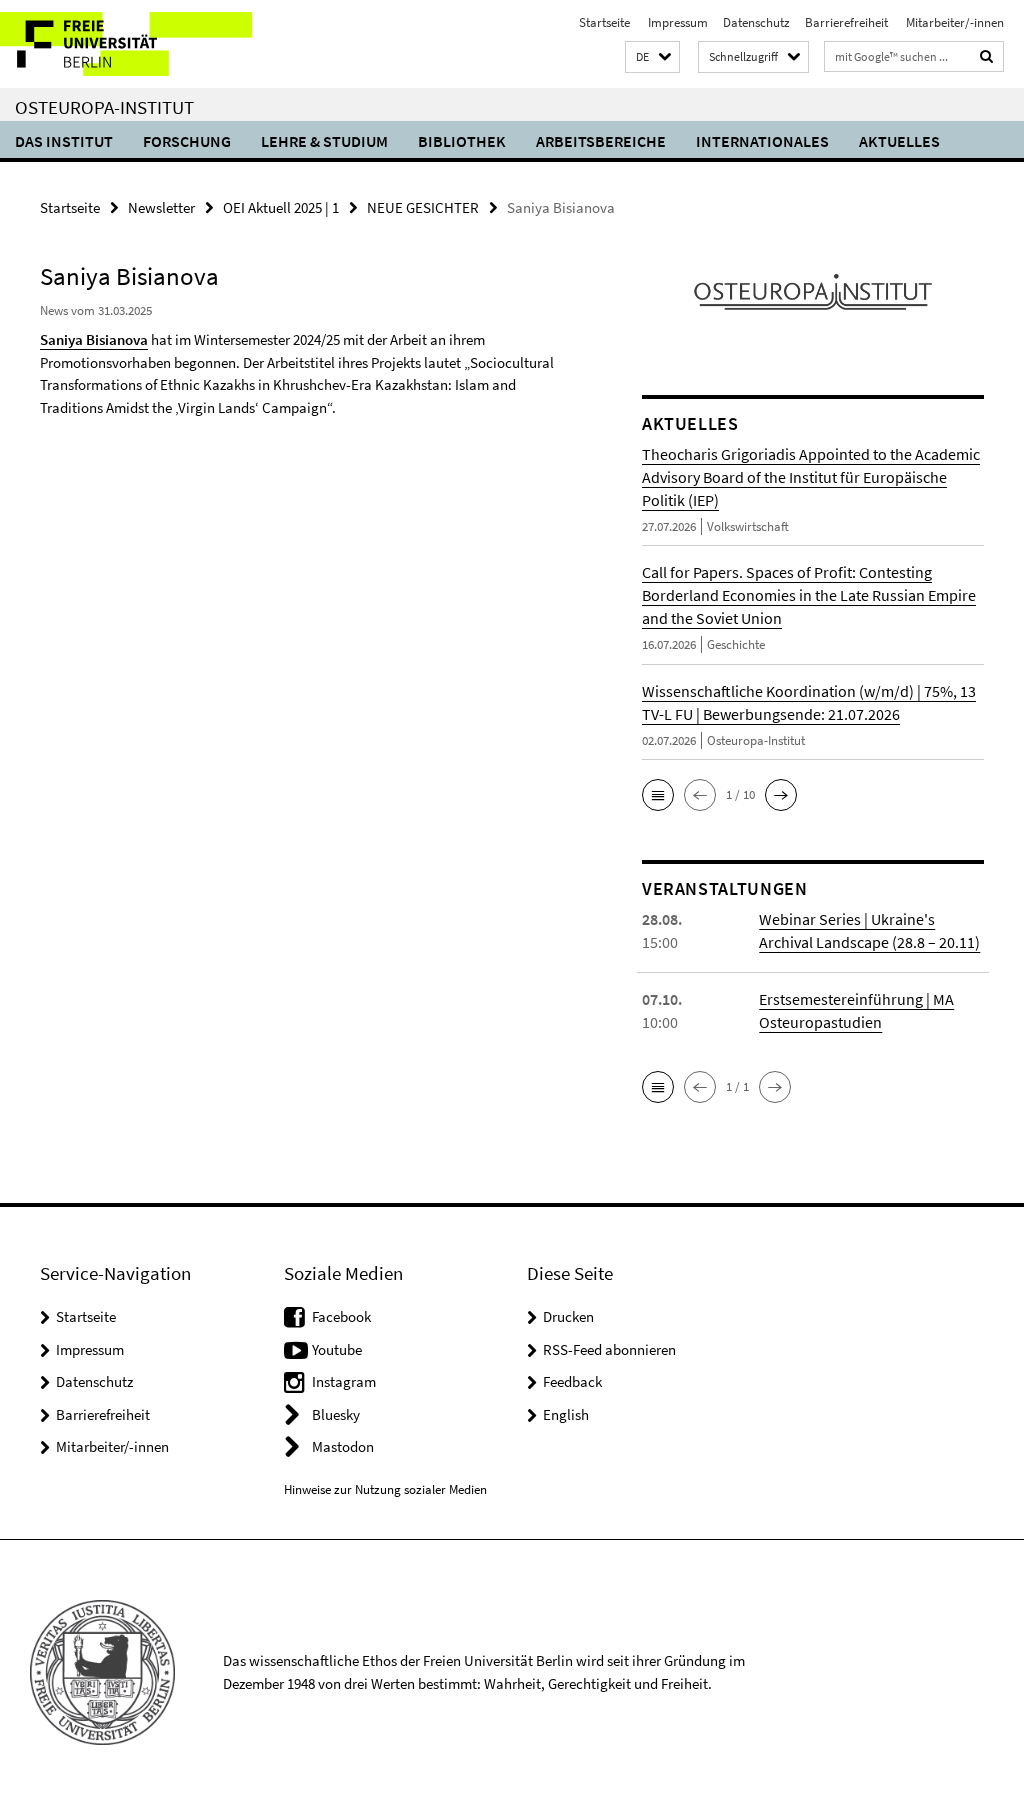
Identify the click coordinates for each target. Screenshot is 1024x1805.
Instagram (344, 1381)
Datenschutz (756, 22)
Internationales (762, 141)
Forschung (187, 141)
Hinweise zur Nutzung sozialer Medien (385, 1489)
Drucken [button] (568, 1316)
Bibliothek (462, 141)
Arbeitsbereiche (601, 141)
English (566, 1414)
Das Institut (64, 141)
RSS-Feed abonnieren (609, 1349)
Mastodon (343, 1446)
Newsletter (161, 207)
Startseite (604, 22)
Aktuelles (899, 141)
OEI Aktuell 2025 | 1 (281, 207)
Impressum (676, 22)
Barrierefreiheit (846, 22)
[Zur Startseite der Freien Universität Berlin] (132, 44)
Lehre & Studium (324, 141)
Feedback (572, 1381)
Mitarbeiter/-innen (953, 22)
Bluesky (336, 1414)
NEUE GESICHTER (423, 207)
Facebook (341, 1316)
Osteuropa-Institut (104, 107)
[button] (652, 57)
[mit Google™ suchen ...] (987, 56)
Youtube (337, 1349)
